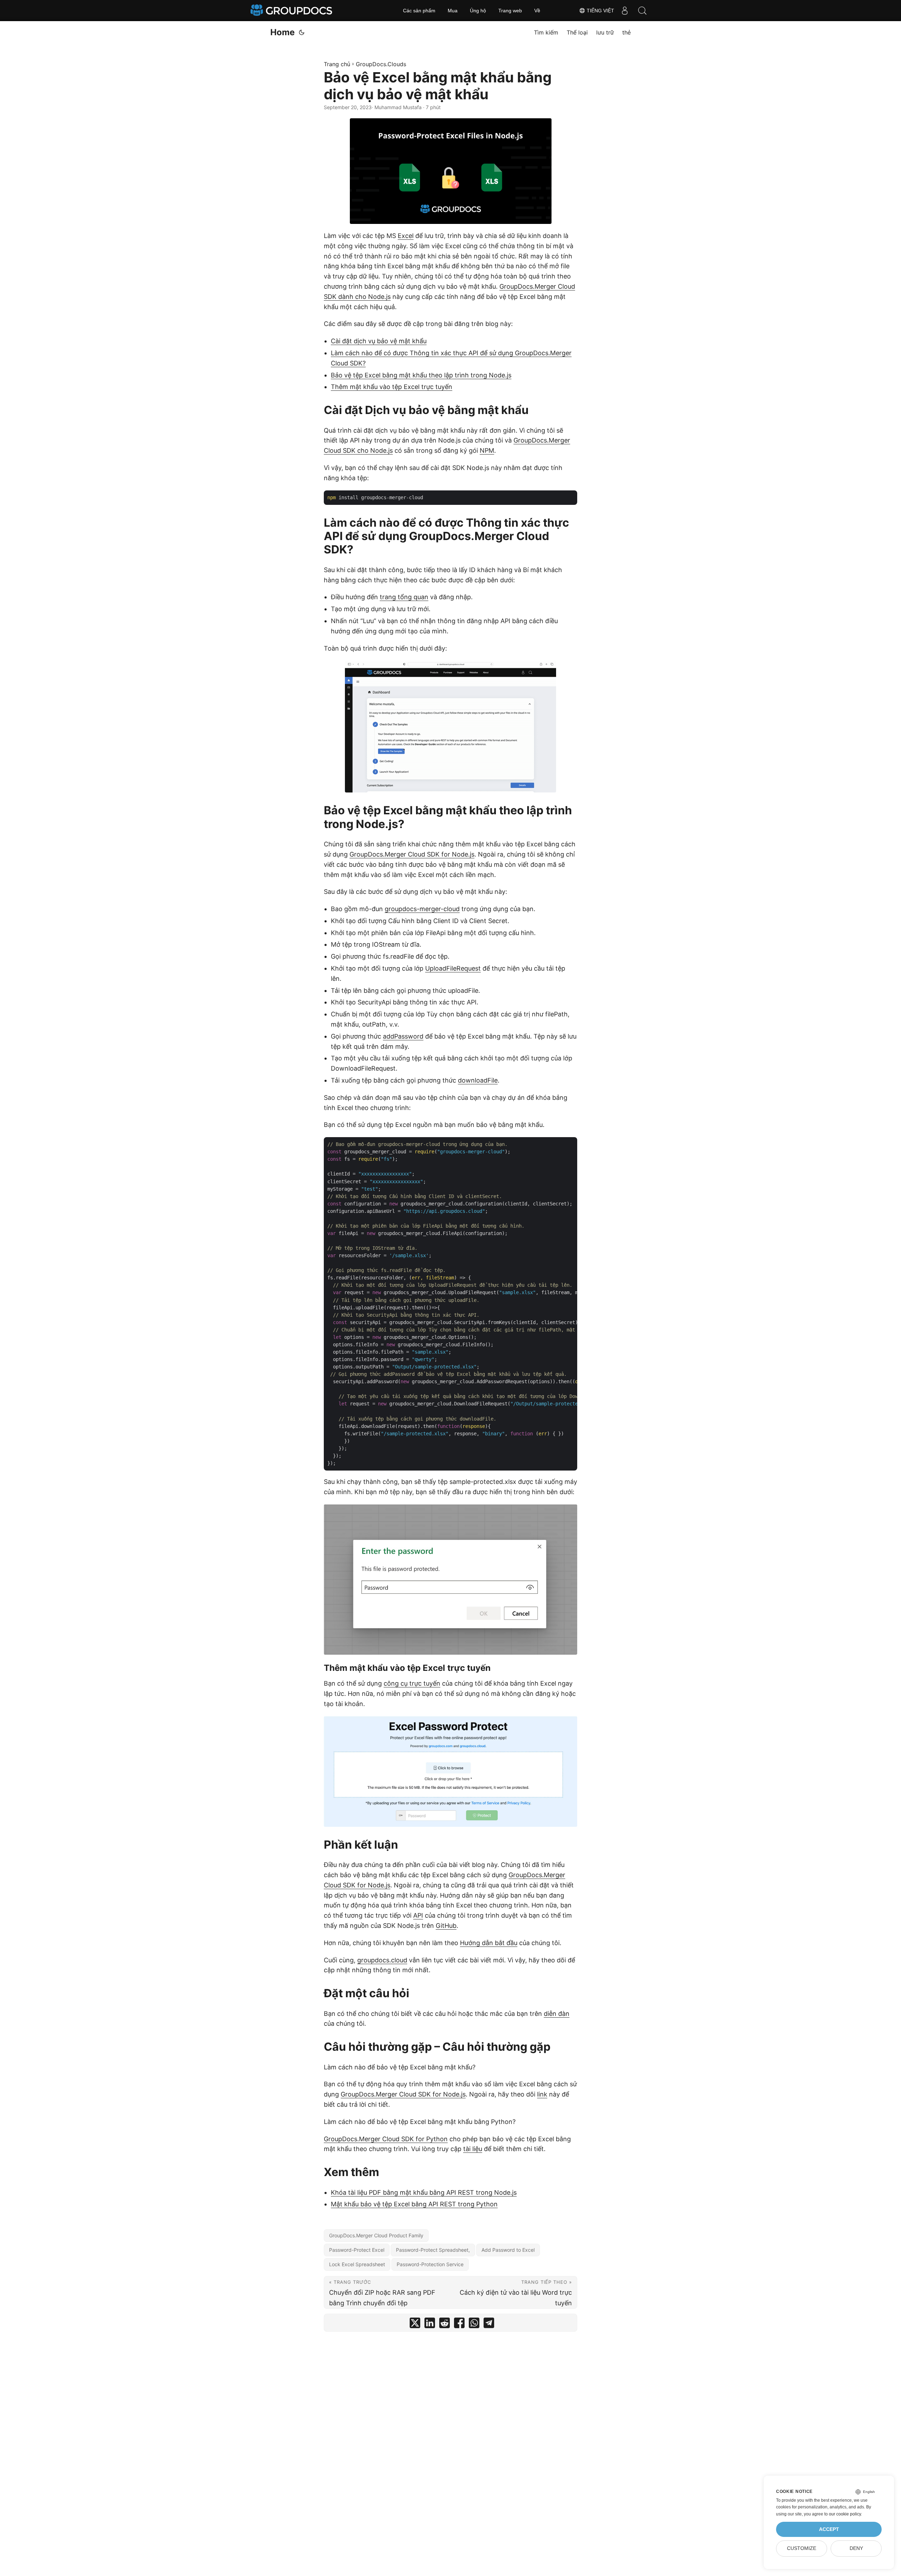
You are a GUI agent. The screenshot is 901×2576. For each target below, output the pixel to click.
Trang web (510, 11)
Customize (802, 2548)
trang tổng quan (404, 597)
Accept (829, 2529)
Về (537, 11)
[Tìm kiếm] (642, 11)
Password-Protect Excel (357, 2250)
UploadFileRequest (453, 968)
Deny (856, 2548)
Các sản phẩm (419, 11)
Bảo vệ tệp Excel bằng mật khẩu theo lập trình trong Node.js (421, 375)
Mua (453, 11)
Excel (406, 236)
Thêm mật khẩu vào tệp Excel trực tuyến (392, 387)
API (418, 1915)
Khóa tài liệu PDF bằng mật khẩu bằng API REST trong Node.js (424, 2192)
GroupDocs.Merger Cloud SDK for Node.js (412, 854)
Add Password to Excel (508, 2250)
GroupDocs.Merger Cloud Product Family (376, 2235)
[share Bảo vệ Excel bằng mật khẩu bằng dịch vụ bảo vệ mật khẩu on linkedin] (430, 2324)
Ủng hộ (478, 11)
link (542, 2094)
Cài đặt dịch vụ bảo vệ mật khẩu (379, 341)
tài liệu (473, 2149)
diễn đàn (557, 2014)
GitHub (446, 1926)
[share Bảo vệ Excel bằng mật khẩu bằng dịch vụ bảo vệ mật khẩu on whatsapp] (474, 2324)
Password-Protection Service (430, 2264)
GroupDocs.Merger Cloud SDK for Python (386, 2139)
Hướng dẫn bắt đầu (489, 1943)
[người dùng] (625, 11)
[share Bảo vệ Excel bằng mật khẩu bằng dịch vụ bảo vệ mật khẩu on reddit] (445, 2324)
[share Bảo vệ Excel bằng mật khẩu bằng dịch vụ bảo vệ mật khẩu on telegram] (489, 2324)
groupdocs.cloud (382, 1960)
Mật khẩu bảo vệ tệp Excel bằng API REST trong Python (414, 2204)
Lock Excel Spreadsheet (357, 2264)
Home (282, 32)
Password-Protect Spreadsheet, (433, 2250)
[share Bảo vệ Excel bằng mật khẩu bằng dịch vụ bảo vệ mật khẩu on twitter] (415, 2324)
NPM (487, 450)
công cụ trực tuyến (412, 1683)
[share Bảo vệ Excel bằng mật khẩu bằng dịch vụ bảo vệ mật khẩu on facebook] (459, 2324)
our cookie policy (845, 2514)
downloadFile (478, 1080)
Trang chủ (337, 64)
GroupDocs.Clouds (381, 64)
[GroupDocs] (292, 11)
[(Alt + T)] (302, 32)
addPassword (403, 1036)
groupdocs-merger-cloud (422, 909)
